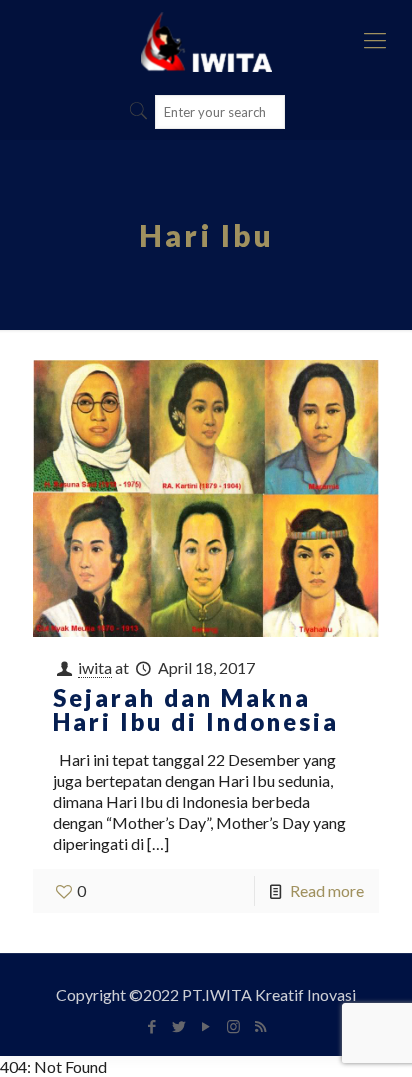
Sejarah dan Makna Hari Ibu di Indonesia (196, 709)
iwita (95, 667)
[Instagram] (233, 1026)
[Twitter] (179, 1026)
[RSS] (260, 1026)
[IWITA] (206, 40)
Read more (327, 890)
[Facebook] (152, 1026)
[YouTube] (206, 1026)
